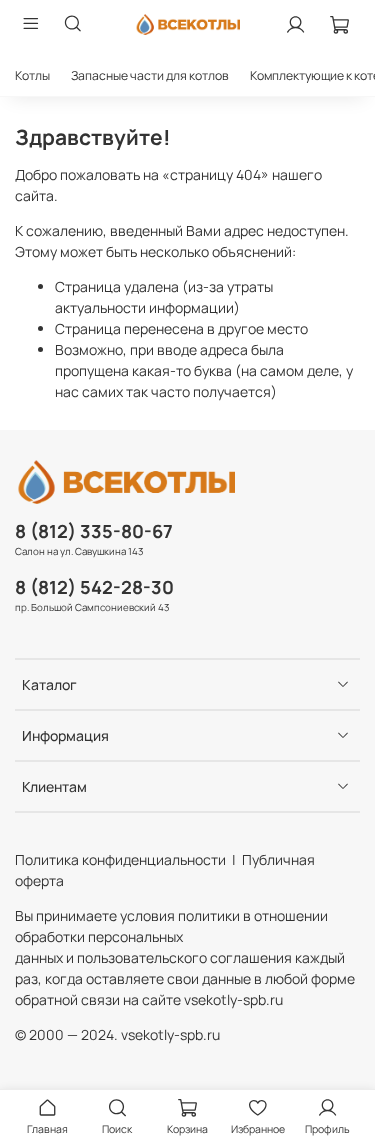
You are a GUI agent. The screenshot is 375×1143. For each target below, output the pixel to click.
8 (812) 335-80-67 (94, 531)
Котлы (32, 75)
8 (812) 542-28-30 (94, 587)
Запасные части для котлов (150, 75)
